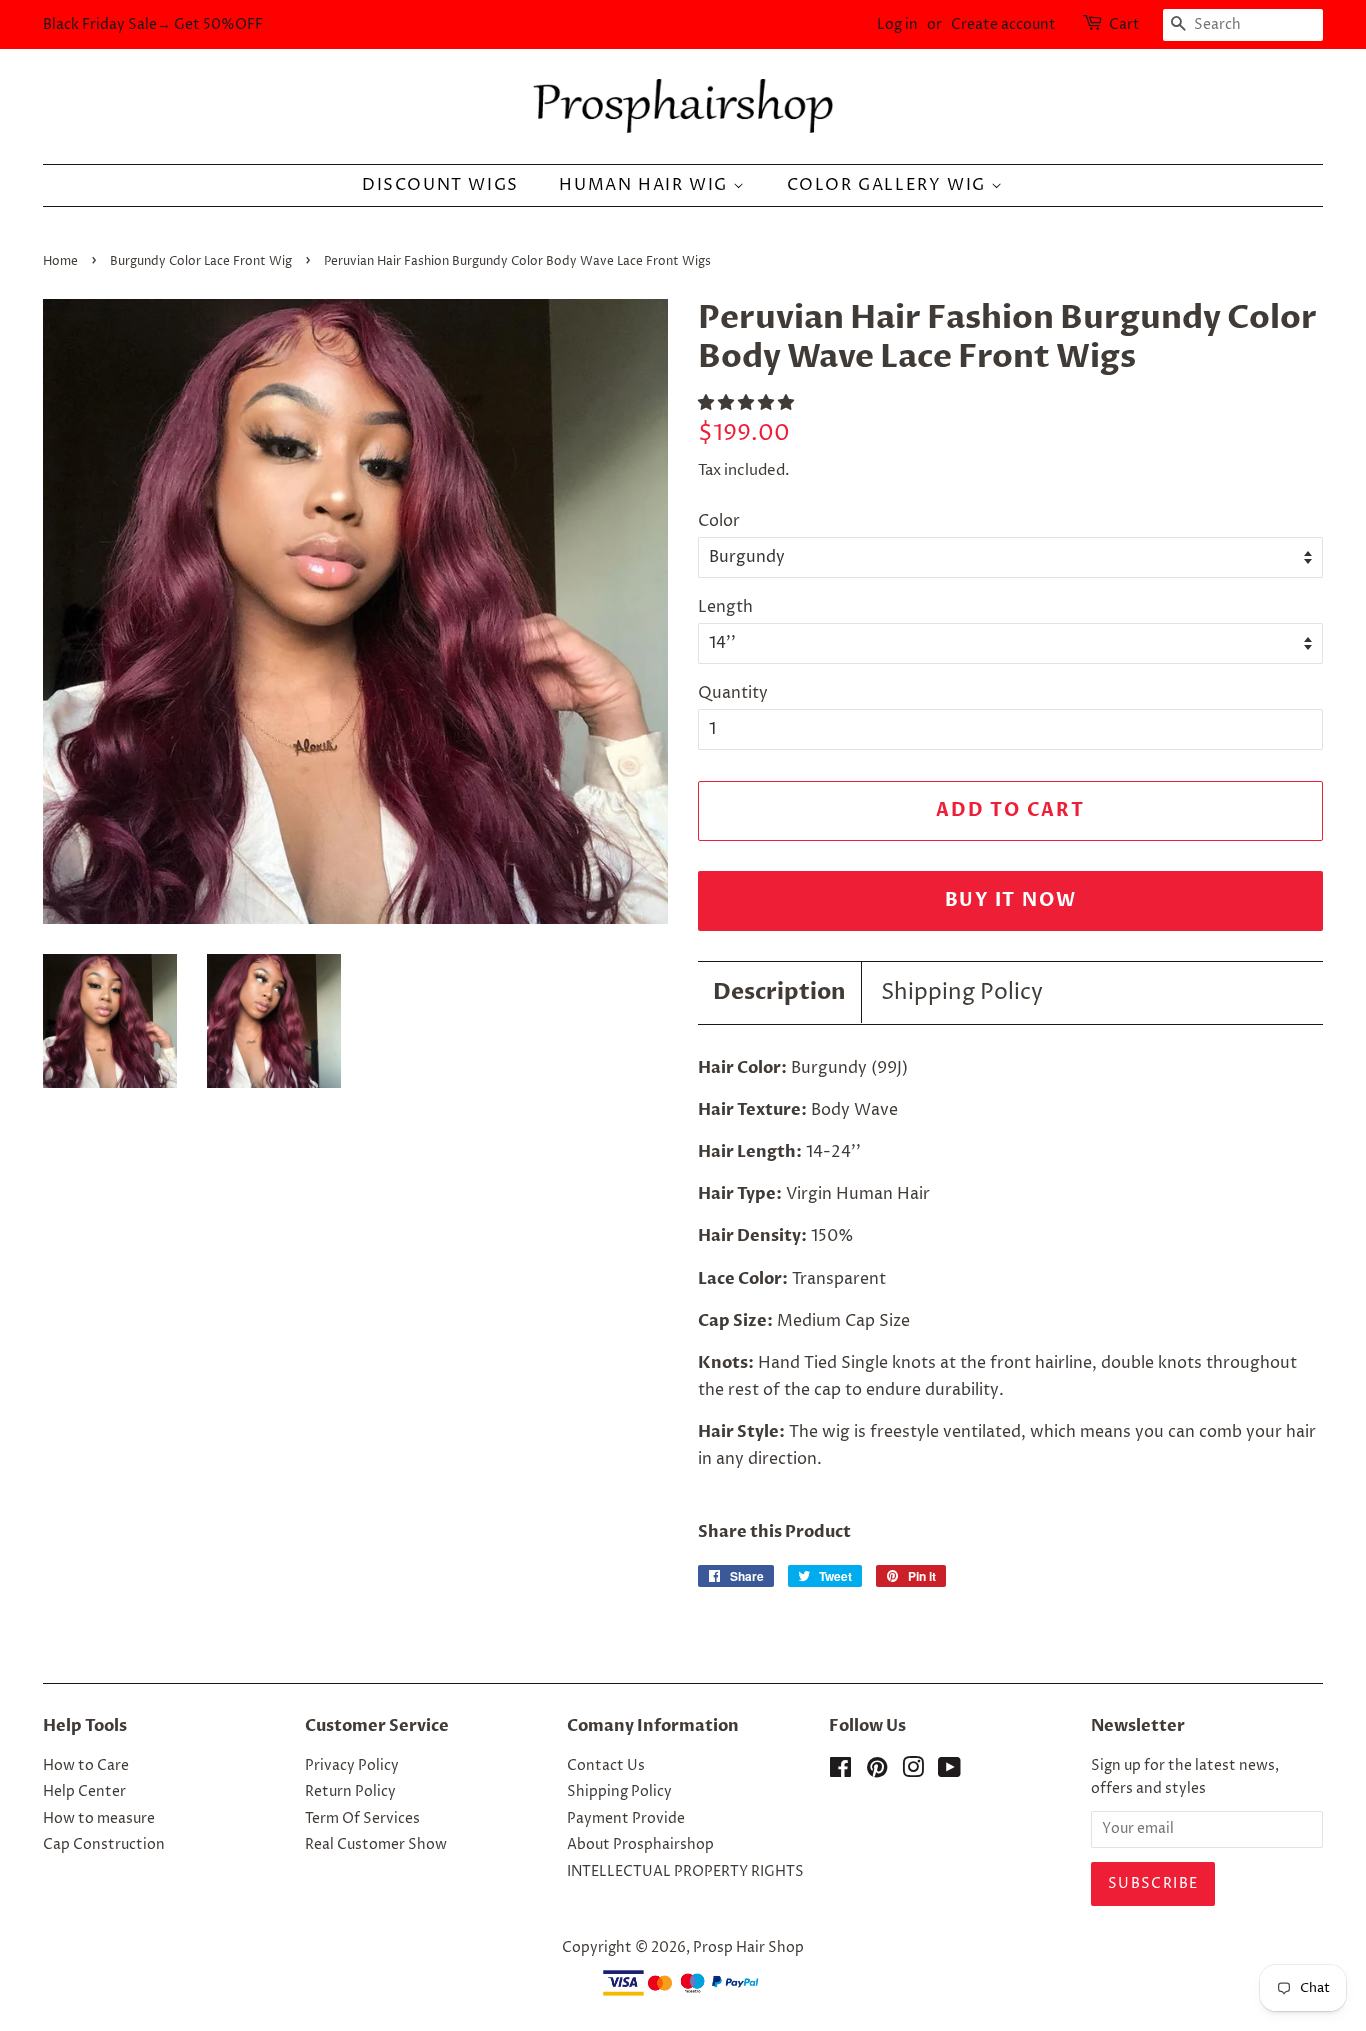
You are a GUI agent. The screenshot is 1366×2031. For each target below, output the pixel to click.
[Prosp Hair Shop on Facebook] (840, 1772)
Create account (1003, 24)
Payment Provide (626, 1819)
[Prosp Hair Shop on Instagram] (913, 1772)
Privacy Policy (352, 1766)
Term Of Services (362, 1819)
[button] (748, 403)
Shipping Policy (962, 993)
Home (60, 261)
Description (779, 992)
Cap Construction (104, 1845)
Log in (897, 24)
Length (725, 607)
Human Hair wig (646, 185)
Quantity (733, 693)
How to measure (99, 1819)
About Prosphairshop (640, 1845)
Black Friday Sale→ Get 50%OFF (153, 24)
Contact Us (606, 1766)
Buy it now (1011, 900)
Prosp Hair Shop (748, 1948)
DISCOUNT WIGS (440, 185)
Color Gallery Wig (889, 185)
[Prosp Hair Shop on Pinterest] (877, 1772)
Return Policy (350, 1792)
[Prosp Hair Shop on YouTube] (949, 1772)
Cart (1124, 24)
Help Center (84, 1792)
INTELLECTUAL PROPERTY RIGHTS (685, 1872)
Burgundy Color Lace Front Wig (201, 261)
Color (719, 521)
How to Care (86, 1766)
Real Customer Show (376, 1845)
